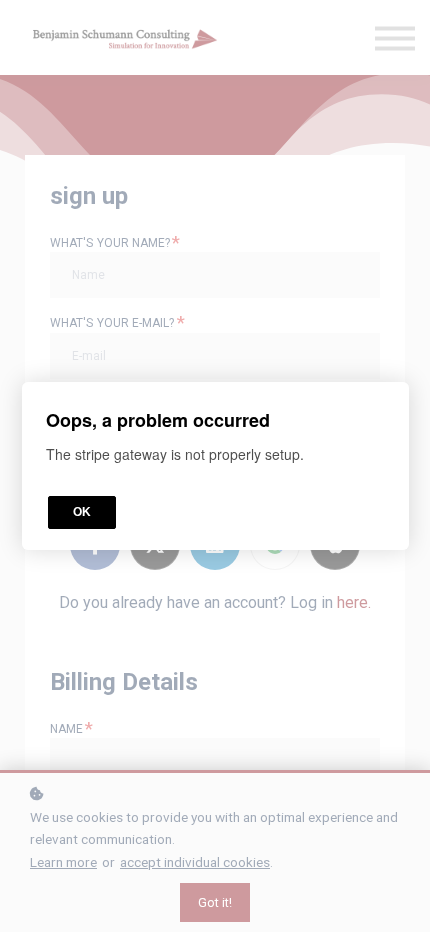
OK (82, 512)
